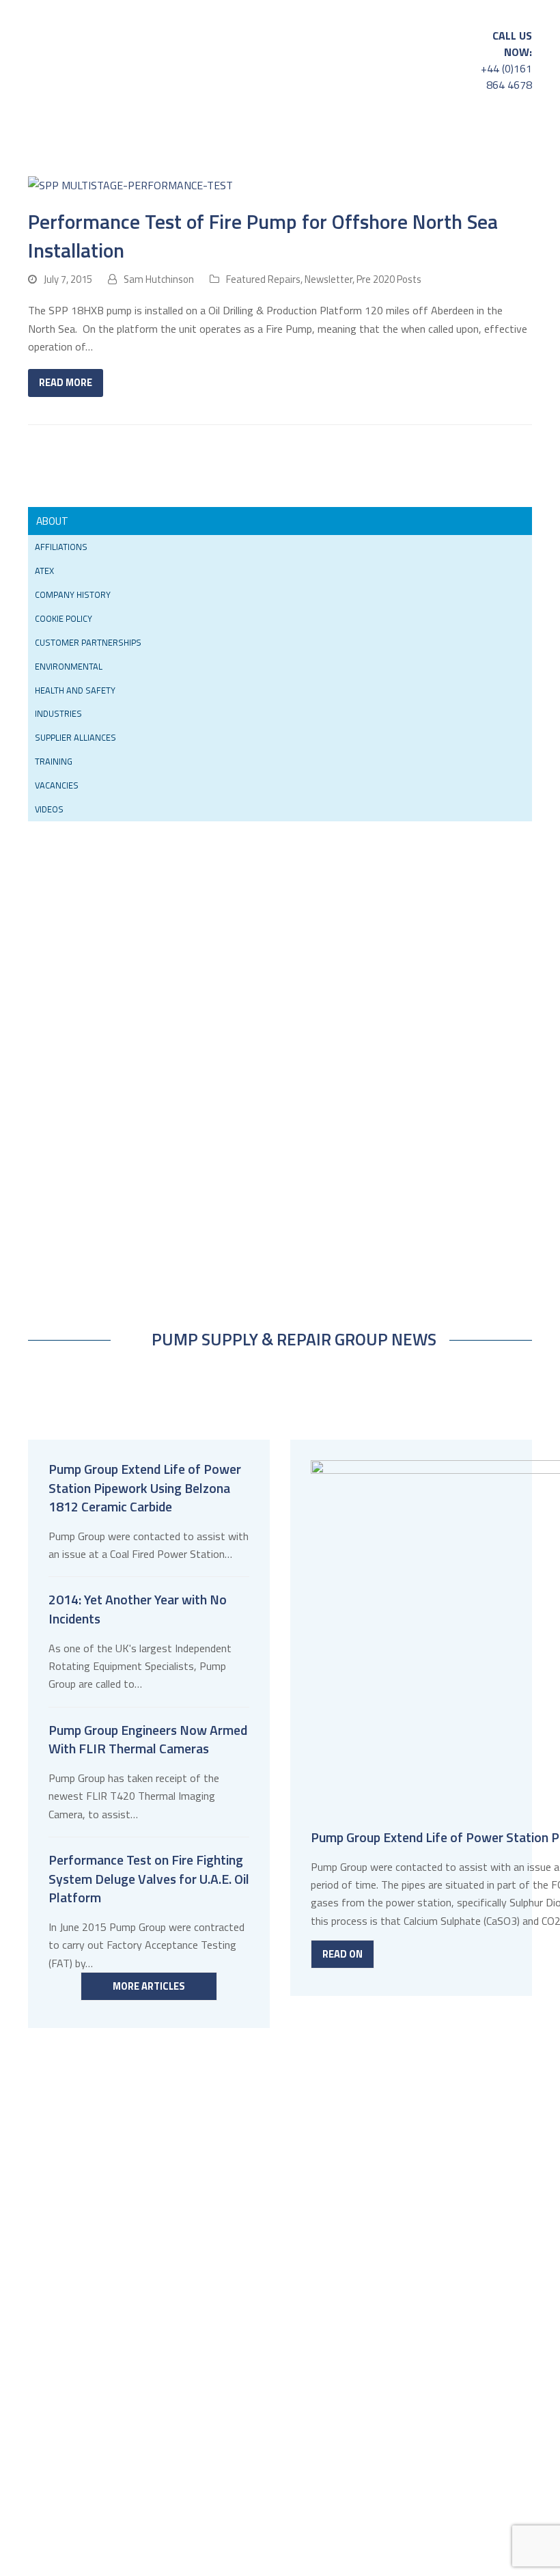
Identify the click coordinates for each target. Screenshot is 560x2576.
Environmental (69, 666)
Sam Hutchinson (159, 279)
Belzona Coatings (181, 134)
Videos (49, 809)
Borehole (47, 161)
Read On (342, 1954)
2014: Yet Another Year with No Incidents (138, 1609)
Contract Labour (124, 161)
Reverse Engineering (373, 134)
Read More (66, 382)
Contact (253, 161)
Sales (37, 134)
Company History (73, 594)
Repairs (95, 134)
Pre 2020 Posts (389, 279)
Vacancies (57, 785)
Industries (58, 713)
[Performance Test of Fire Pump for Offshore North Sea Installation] (130, 184)
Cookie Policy (64, 618)
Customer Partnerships (88, 642)
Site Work (457, 134)
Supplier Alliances (75, 737)
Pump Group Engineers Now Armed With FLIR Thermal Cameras (148, 1740)
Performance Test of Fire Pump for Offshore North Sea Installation (263, 235)
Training (54, 761)
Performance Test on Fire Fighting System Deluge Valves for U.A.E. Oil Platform (149, 1879)
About (193, 161)
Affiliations (61, 547)
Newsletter (328, 279)
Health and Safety (75, 690)
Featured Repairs (263, 279)
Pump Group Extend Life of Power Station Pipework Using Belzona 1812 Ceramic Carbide (145, 1488)
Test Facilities (280, 134)
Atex (44, 571)
